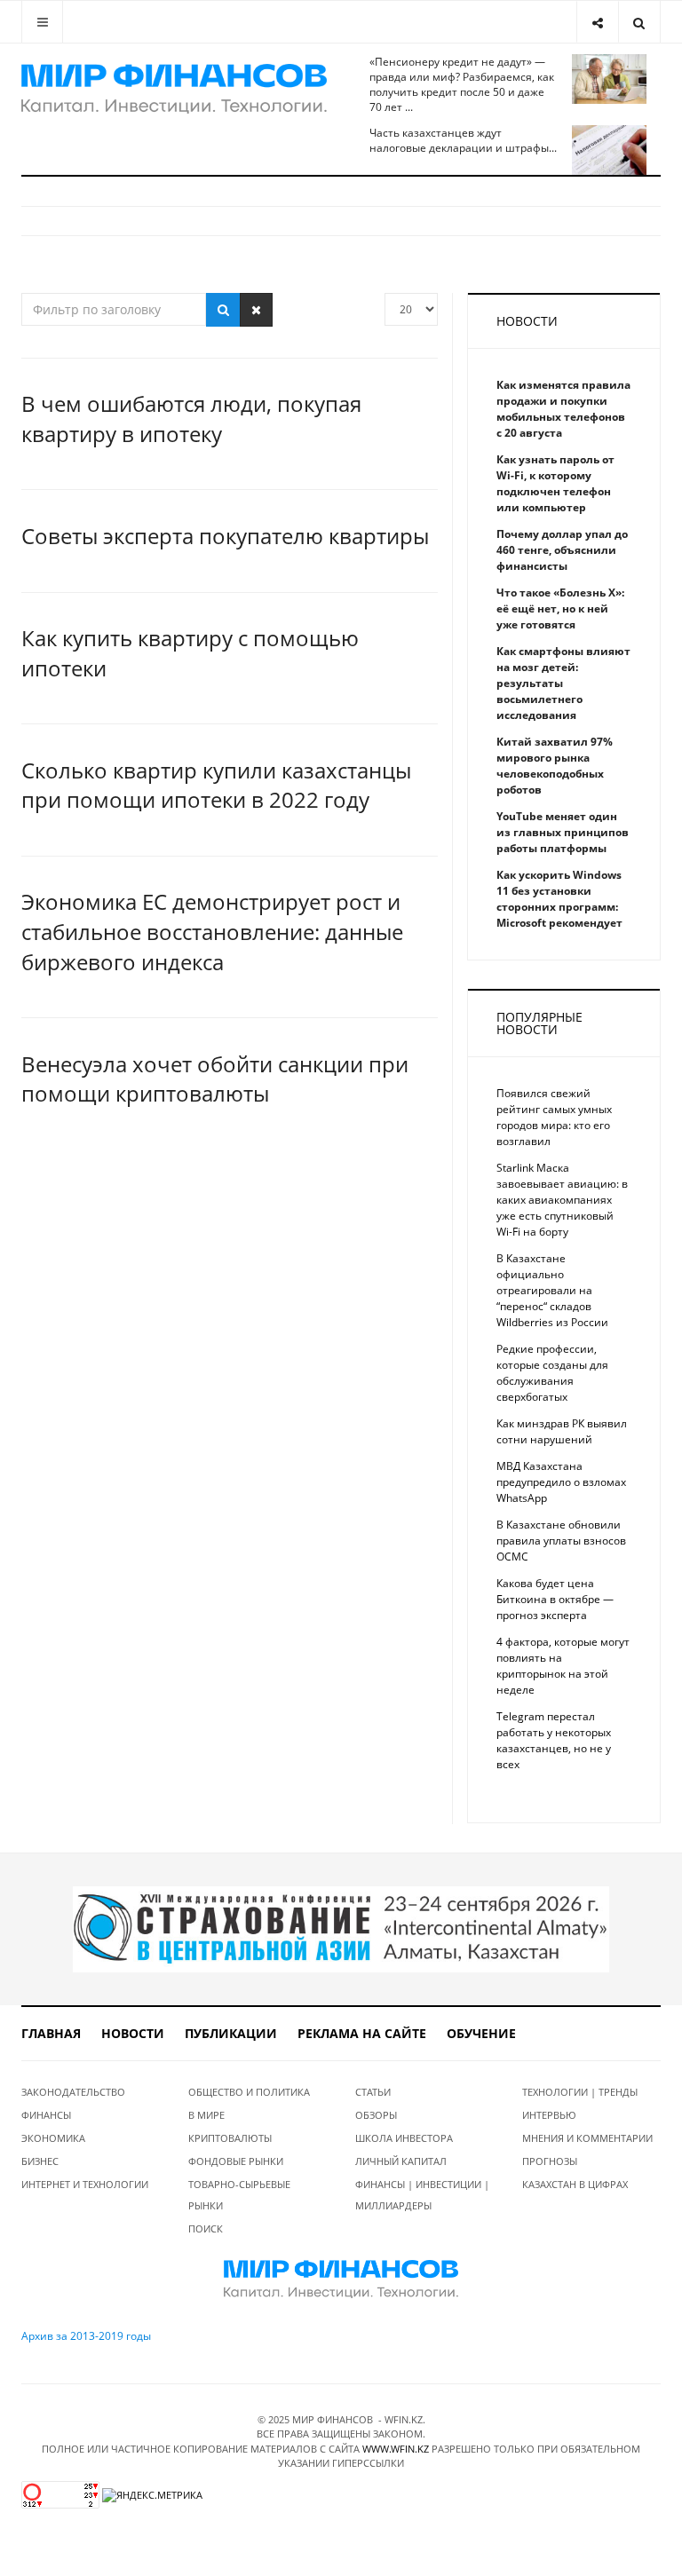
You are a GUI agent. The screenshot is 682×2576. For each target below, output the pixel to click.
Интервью (549, 2115)
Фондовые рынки (236, 2161)
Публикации (231, 2033)
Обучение (481, 2033)
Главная (51, 2033)
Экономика (53, 2138)
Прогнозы (550, 2161)
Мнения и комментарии (587, 2138)
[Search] (639, 22)
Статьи (373, 2092)
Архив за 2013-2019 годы (86, 2336)
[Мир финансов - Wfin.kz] (174, 89)
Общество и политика (249, 2092)
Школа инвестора (404, 2138)
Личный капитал (401, 2161)
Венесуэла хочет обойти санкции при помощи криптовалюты (215, 1079)
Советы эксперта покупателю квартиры (225, 536)
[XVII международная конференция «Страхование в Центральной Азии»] (341, 1928)
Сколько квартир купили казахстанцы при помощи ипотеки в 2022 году (216, 785)
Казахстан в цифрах (575, 2184)
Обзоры (376, 2115)
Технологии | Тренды (580, 2092)
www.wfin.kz (396, 2449)
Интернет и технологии (85, 2184)
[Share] (597, 22)
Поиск (206, 2228)
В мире (206, 2115)
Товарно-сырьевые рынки (239, 2195)
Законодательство (73, 2092)
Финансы (46, 2115)
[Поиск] (223, 310)
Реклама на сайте (362, 2033)
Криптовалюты (230, 2138)
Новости (133, 2033)
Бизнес (40, 2161)
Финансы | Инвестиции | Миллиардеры (422, 2195)
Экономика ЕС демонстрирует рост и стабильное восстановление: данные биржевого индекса (212, 931)
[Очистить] (256, 310)
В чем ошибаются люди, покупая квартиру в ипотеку (191, 419)
